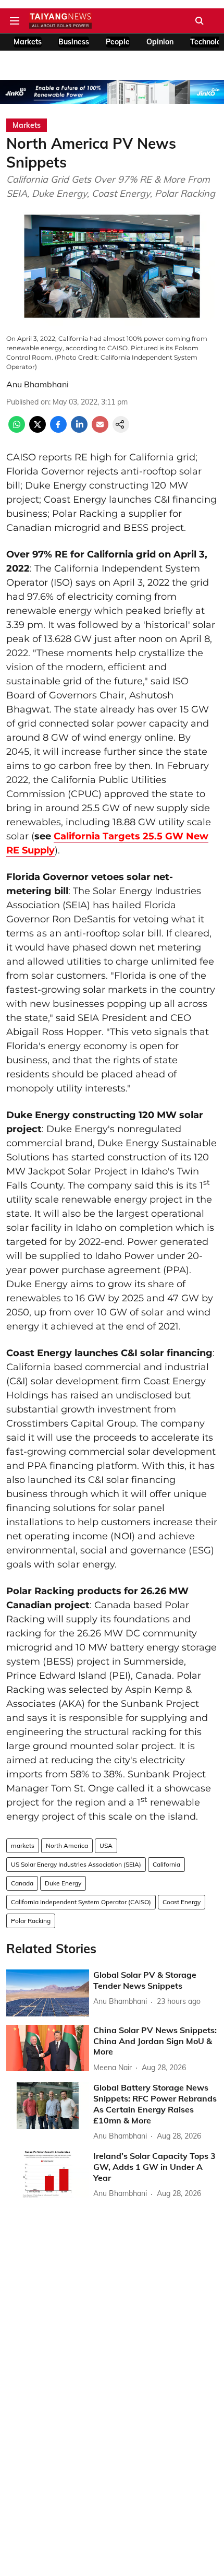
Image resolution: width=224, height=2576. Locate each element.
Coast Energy (182, 1902)
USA (106, 1845)
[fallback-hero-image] (48, 1993)
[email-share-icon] (100, 430)
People (118, 42)
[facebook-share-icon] (58, 430)
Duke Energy (63, 1883)
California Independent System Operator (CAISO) (81, 1902)
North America (67, 1845)
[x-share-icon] (38, 430)
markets (23, 1845)
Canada (22, 1883)
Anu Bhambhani (38, 384)
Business (74, 42)
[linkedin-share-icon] (79, 430)
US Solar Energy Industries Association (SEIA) (76, 1864)
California (166, 1864)
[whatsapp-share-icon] (17, 430)
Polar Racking (31, 1921)
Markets (28, 42)
